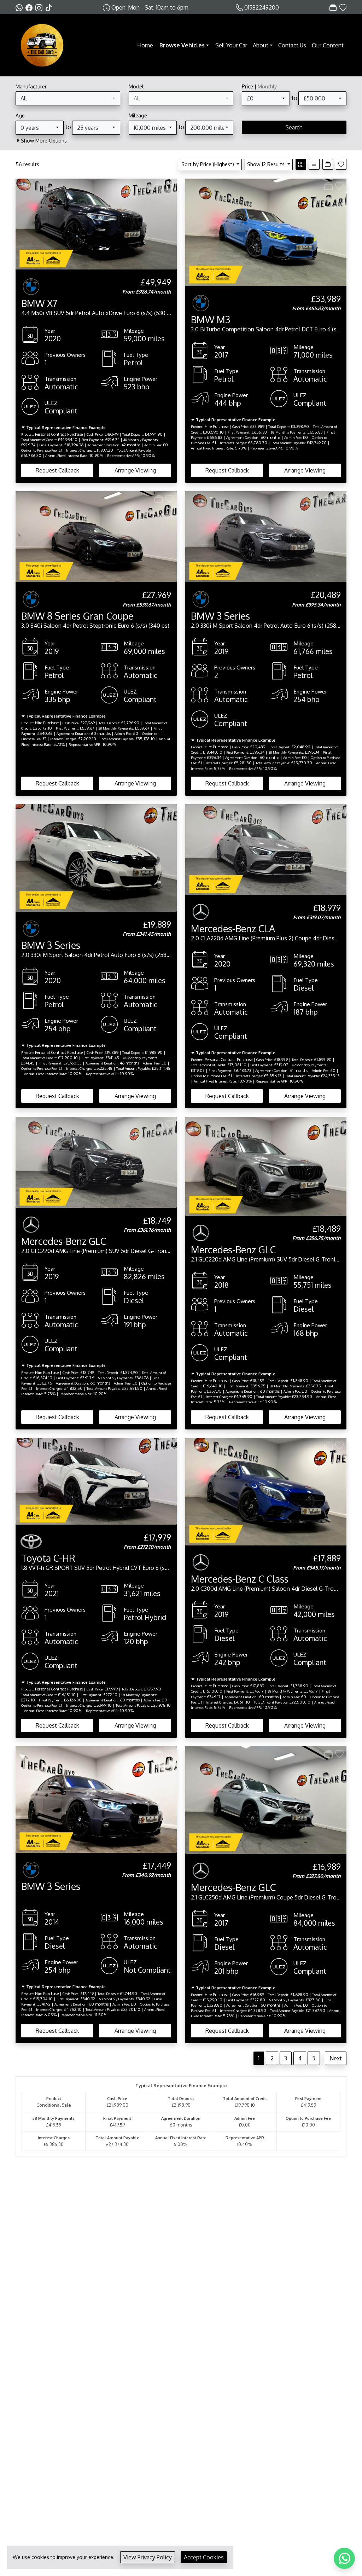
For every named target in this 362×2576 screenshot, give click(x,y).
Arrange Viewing (135, 470)
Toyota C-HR (48, 1558)
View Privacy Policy (148, 2557)
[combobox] (68, 98)
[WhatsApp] (344, 2558)
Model (136, 86)
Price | (259, 86)
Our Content (328, 45)
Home (145, 45)
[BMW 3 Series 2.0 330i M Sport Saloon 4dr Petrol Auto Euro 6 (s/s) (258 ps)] (266, 536)
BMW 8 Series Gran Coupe (77, 616)
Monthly (267, 86)
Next (336, 2058)
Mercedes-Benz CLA (233, 928)
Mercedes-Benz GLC (64, 1241)
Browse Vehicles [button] (182, 45)
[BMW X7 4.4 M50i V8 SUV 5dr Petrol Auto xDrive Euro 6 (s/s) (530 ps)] (96, 224)
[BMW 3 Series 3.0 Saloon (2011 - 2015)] (96, 1799)
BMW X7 (39, 303)
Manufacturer (31, 86)
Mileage (138, 115)
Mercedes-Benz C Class (240, 1579)
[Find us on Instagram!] (40, 7)
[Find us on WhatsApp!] (21, 7)
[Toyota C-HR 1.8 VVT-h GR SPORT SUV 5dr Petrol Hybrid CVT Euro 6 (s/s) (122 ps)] (96, 1481)
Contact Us (292, 45)
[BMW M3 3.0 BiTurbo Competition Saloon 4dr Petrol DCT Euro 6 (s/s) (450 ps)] (266, 232)
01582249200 (262, 7)
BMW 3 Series (220, 616)
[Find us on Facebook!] (30, 7)
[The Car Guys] (42, 45)
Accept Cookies (204, 2557)
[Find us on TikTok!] (50, 7)
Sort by (208, 164)
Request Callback (57, 470)
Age (20, 115)
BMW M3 (211, 319)
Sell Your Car (231, 45)
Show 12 (266, 164)
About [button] (261, 45)
